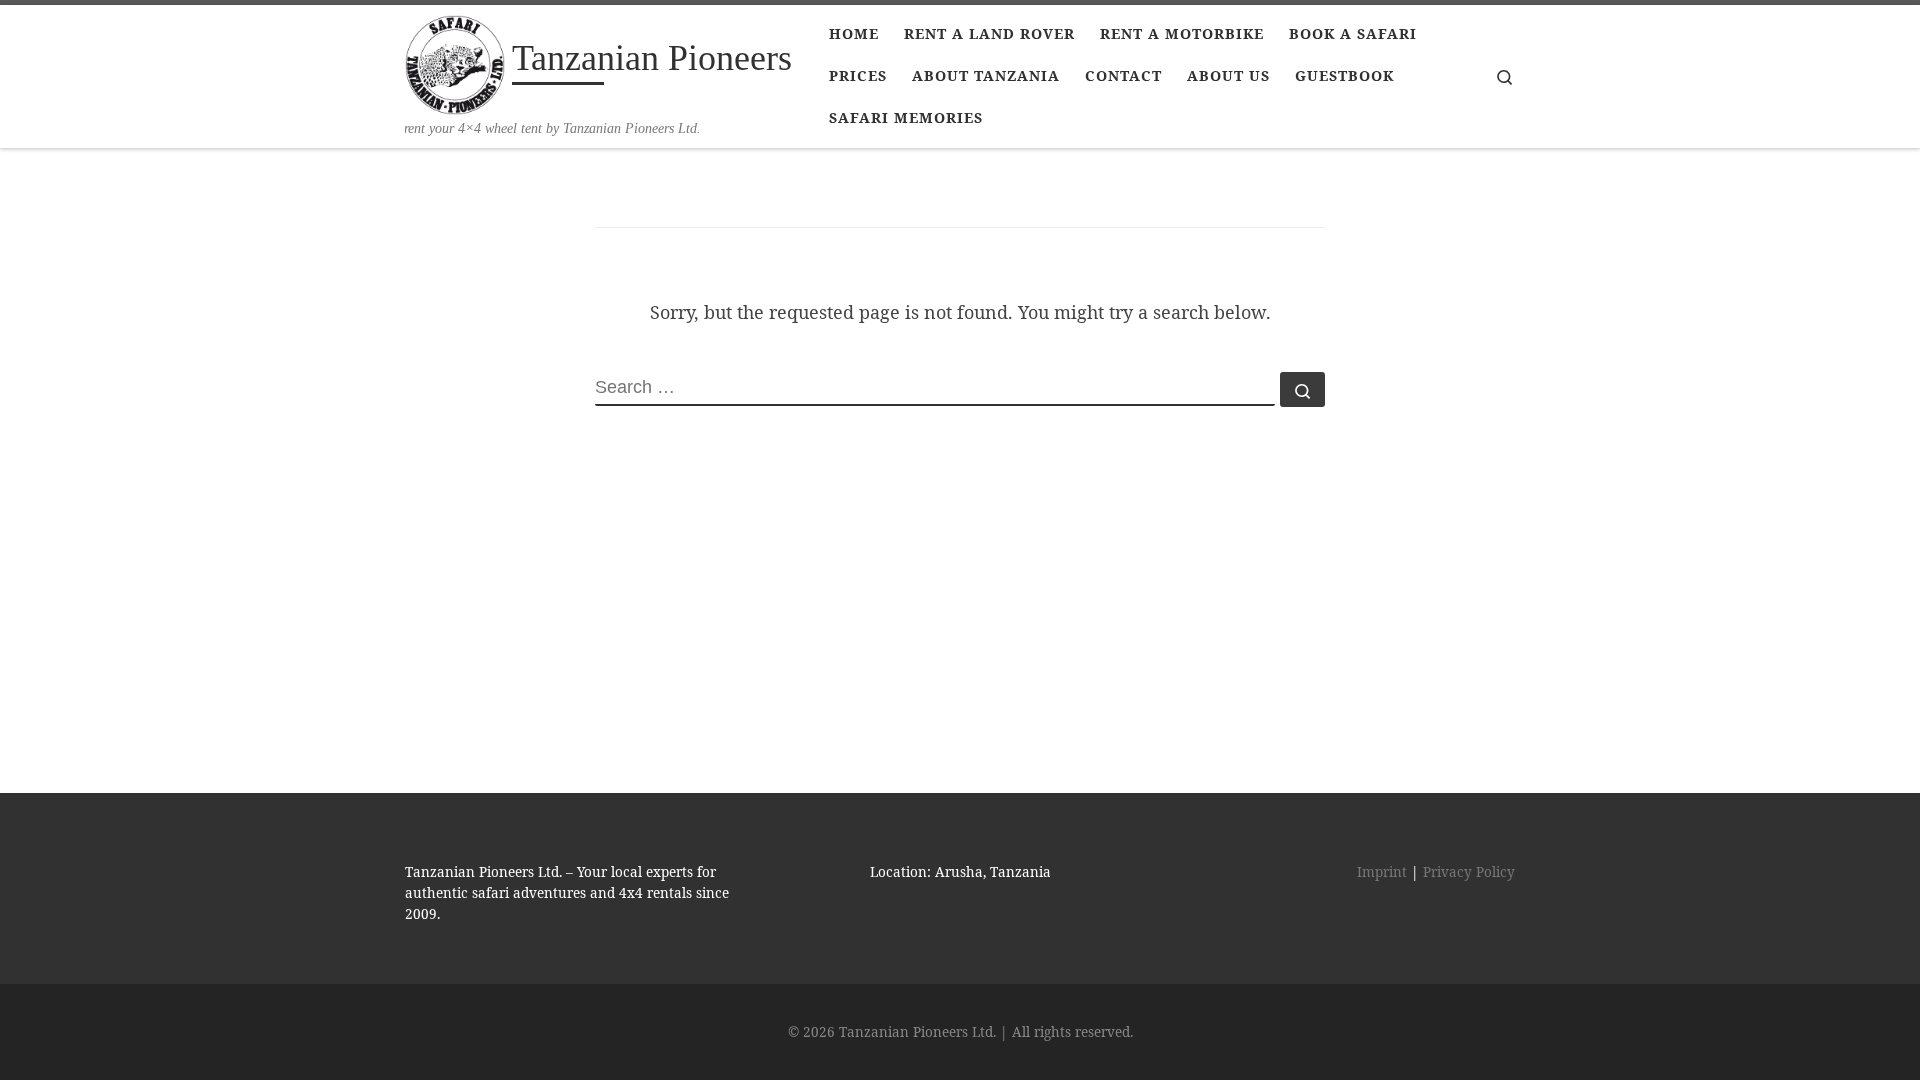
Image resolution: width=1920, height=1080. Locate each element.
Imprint (1382, 872)
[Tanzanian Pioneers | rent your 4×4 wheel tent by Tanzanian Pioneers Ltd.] (455, 62)
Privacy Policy (1469, 872)
